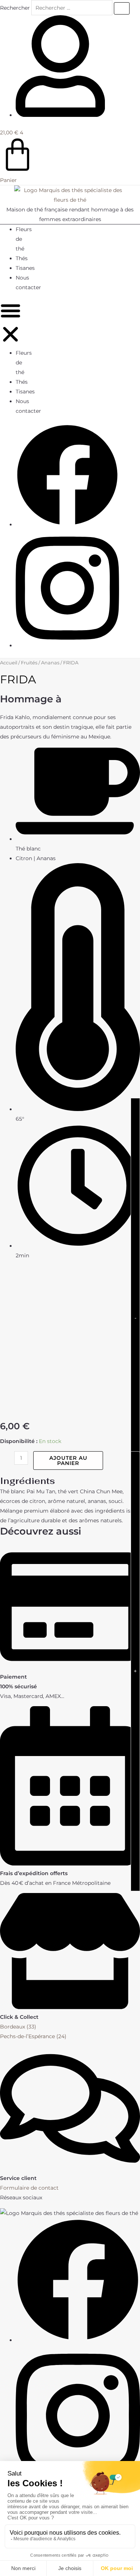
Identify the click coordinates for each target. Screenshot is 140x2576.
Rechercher (16, 8)
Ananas (50, 663)
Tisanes (25, 268)
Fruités (29, 663)
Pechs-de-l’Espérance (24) (33, 2036)
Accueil (9, 663)
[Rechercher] (122, 8)
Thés (22, 258)
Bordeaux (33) (18, 2027)
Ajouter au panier (68, 1461)
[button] (10, 324)
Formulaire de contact (29, 2188)
